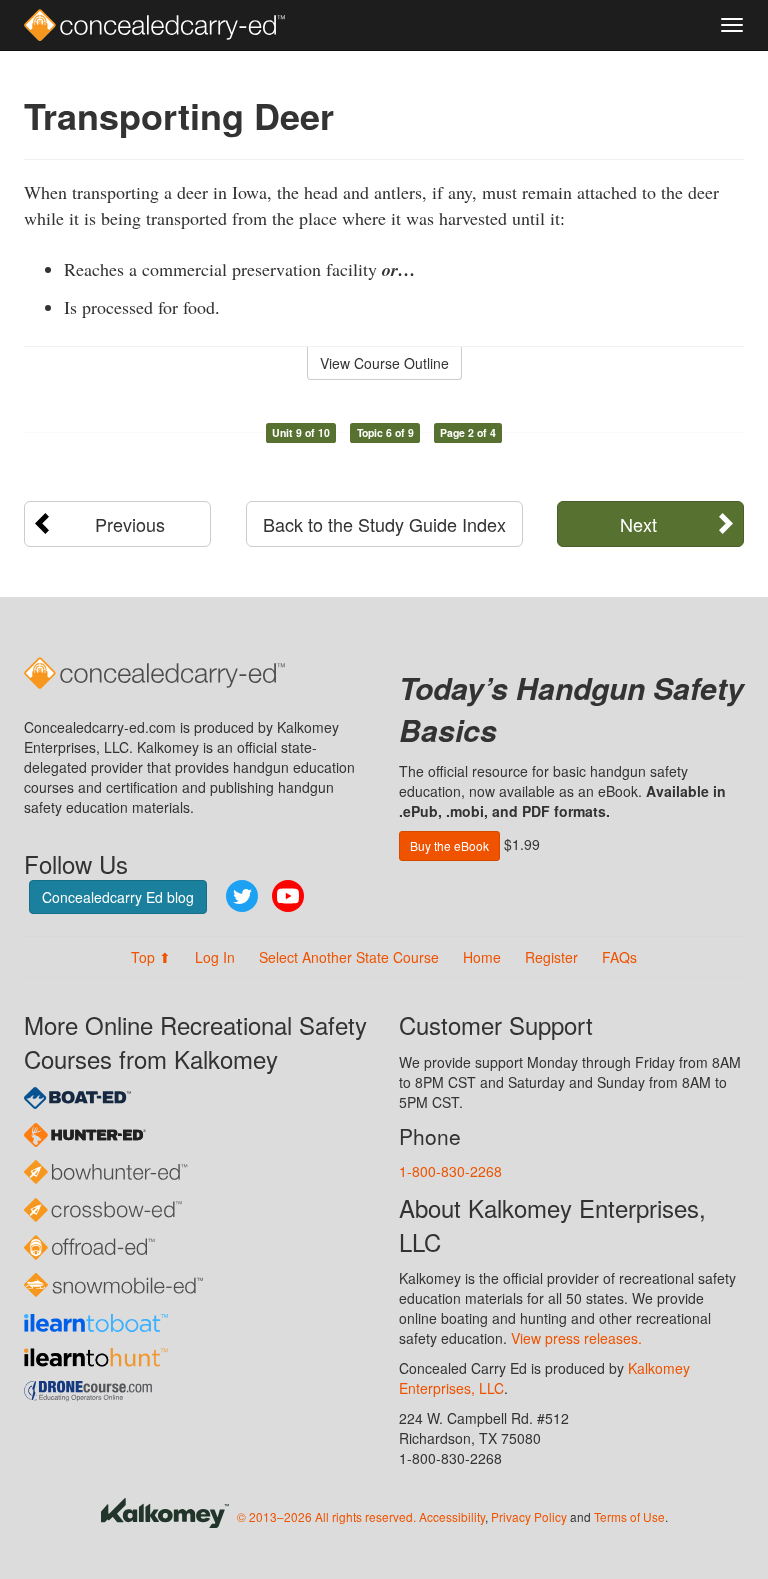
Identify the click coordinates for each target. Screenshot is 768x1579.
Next (638, 524)
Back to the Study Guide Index (384, 524)
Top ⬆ (151, 957)
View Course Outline (384, 363)
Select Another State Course (349, 957)
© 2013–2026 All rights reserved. (326, 1516)
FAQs (619, 957)
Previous (130, 524)
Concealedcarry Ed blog (118, 897)
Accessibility (452, 1516)
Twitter (242, 896)
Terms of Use (629, 1516)
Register (551, 957)
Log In (215, 957)
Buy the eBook (449, 845)
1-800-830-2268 (450, 1171)
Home (482, 957)
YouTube (288, 896)
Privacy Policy (529, 1516)
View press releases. (576, 1338)
